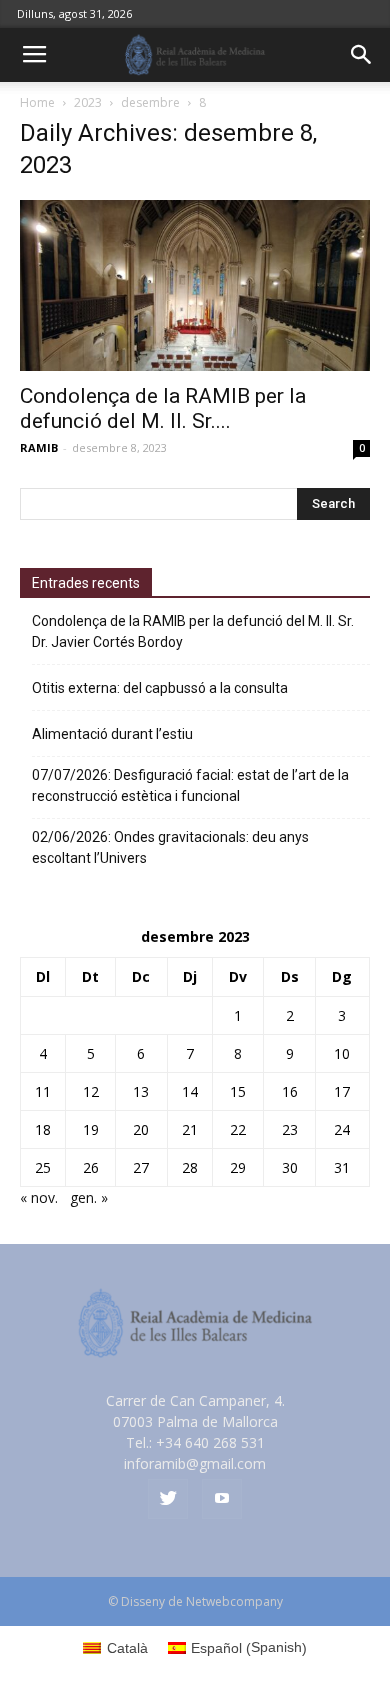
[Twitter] (168, 1499)
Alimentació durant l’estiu (112, 734)
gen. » (89, 1197)
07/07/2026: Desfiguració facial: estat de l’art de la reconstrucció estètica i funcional (190, 785)
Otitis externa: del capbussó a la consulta (160, 688)
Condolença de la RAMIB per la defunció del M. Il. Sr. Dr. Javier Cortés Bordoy (193, 631)
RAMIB (39, 447)
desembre (150, 102)
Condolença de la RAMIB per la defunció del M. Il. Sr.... (163, 408)
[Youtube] (222, 1499)
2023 (88, 102)
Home (37, 102)
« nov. (39, 1197)
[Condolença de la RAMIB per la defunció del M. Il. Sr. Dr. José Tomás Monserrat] (195, 285)
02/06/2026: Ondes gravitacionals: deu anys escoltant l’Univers (170, 847)
